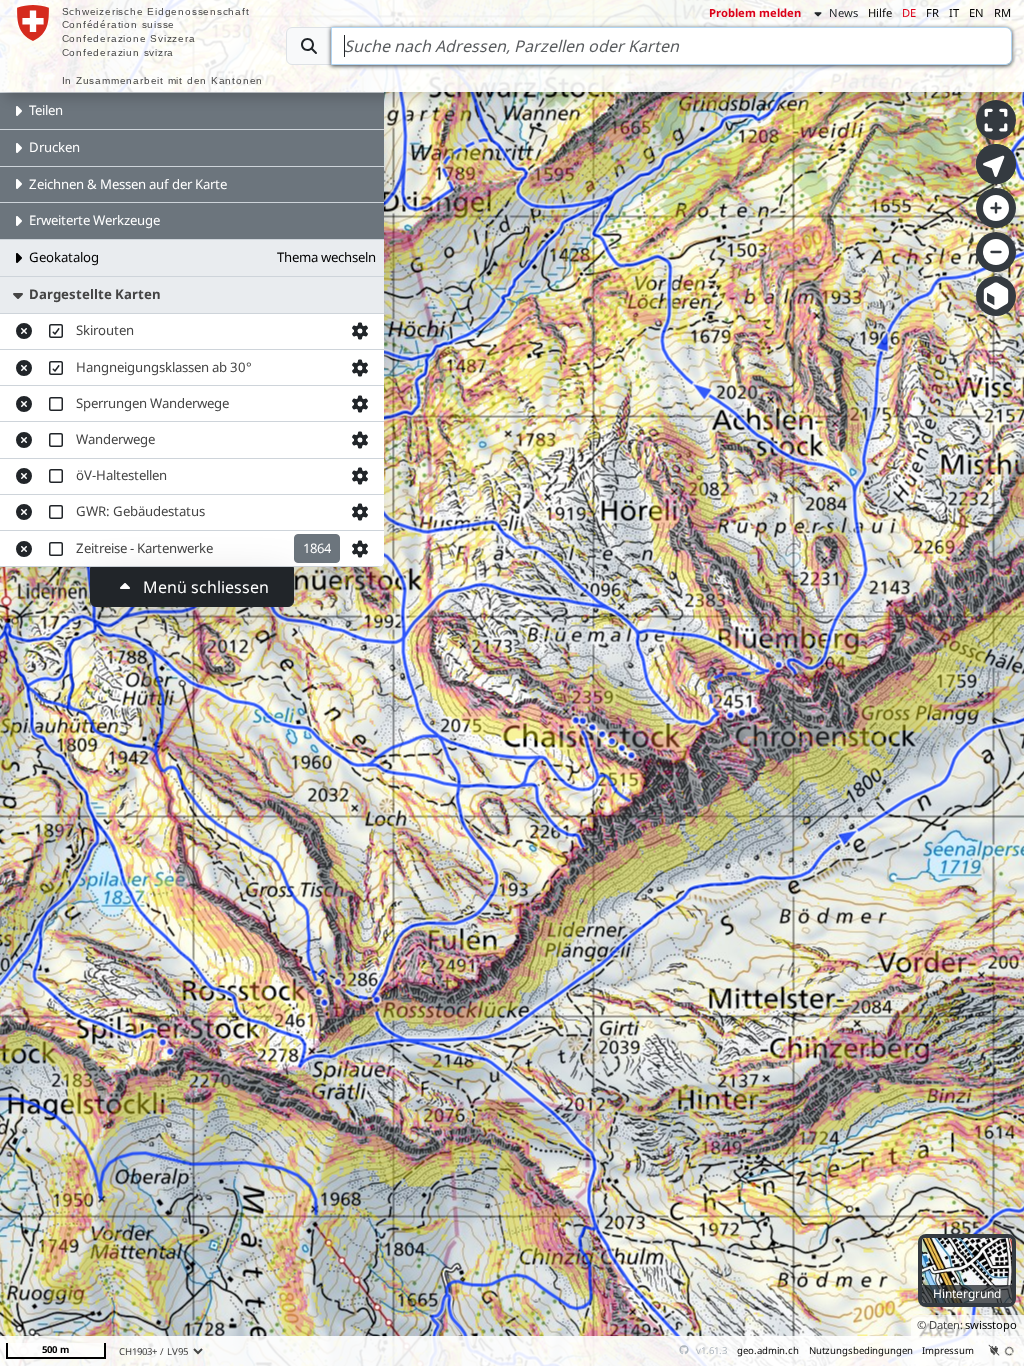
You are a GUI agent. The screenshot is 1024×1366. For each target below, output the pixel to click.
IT (954, 12)
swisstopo (991, 1324)
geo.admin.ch (768, 1350)
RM (1002, 12)
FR (932, 12)
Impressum (948, 1350)
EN (976, 12)
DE (909, 12)
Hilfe (880, 12)
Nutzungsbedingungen (861, 1350)
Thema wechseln (326, 257)
